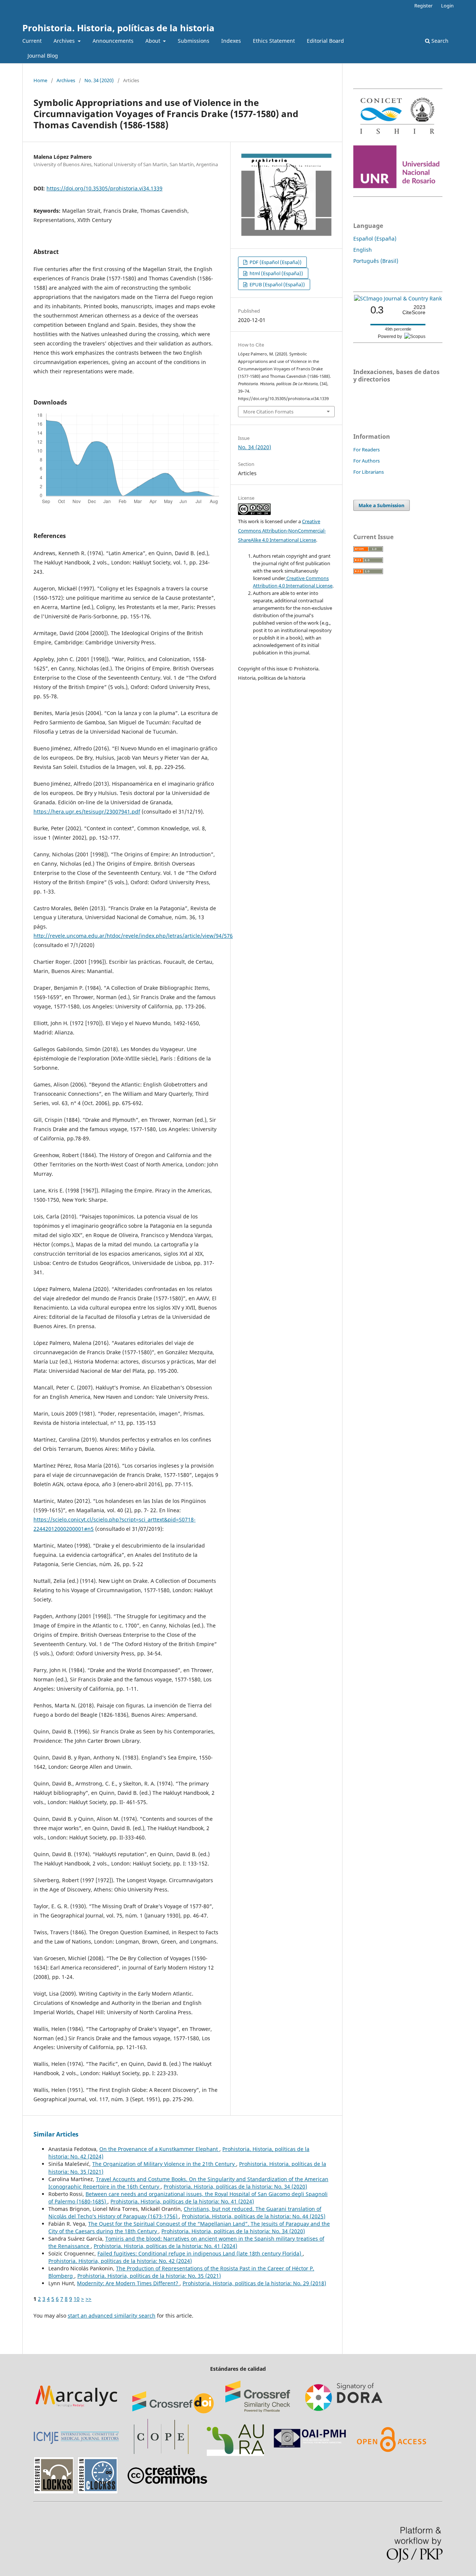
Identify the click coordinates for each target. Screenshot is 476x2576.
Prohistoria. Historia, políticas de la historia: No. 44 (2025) (254, 2216)
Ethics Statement (274, 41)
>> (89, 2299)
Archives (65, 41)
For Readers (366, 450)
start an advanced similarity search (112, 2316)
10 (77, 2299)
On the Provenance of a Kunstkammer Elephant (159, 2149)
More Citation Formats (268, 412)
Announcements (113, 41)
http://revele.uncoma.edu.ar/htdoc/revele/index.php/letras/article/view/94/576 (133, 936)
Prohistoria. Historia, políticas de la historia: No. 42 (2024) (120, 2261)
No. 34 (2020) (99, 80)
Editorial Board (325, 41)
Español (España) (375, 239)
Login (447, 6)
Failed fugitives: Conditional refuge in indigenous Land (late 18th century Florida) (200, 2253)
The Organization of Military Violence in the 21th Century (164, 2164)
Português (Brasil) (376, 261)
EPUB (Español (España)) (277, 284)
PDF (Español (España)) (275, 262)
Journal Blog (43, 56)
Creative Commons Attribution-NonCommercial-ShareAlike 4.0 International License (282, 531)
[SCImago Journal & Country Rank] (398, 298)
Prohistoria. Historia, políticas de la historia (118, 28)
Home (40, 80)
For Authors (366, 461)
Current (32, 41)
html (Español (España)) (276, 273)
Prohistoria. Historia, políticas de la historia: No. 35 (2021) (149, 2276)
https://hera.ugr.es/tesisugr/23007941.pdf (87, 812)
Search (439, 41)
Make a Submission (382, 505)
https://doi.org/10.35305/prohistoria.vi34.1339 (104, 188)
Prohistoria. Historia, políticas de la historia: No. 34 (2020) (235, 2187)
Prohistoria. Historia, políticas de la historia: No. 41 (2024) (182, 2201)
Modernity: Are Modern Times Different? (128, 2283)
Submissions (194, 41)
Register (423, 6)
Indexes (231, 41)
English (363, 250)
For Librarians (369, 472)
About (154, 41)
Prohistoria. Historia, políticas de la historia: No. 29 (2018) (254, 2283)
